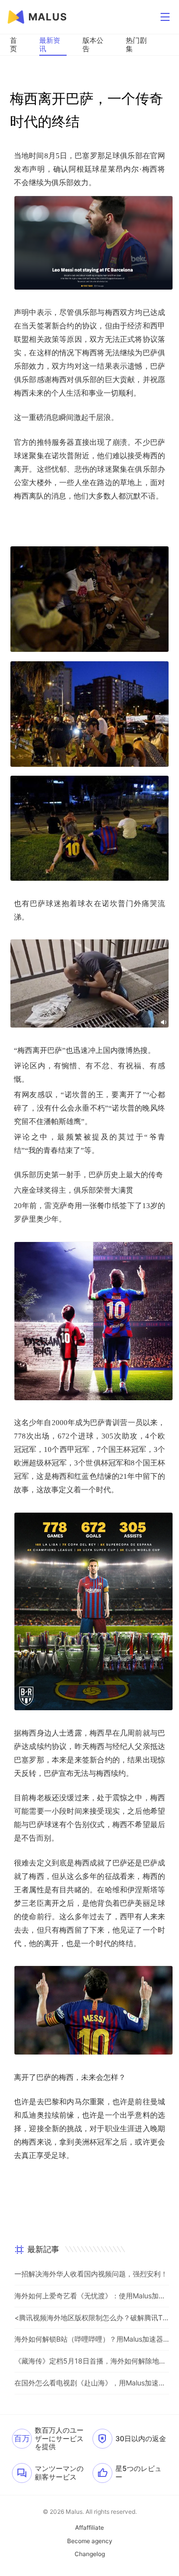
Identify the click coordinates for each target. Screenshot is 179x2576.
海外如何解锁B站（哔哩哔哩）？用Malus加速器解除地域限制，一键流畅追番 (92, 2339)
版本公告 (93, 44)
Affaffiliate (89, 2528)
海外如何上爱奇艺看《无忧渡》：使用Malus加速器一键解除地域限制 (92, 2296)
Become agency (90, 2541)
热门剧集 (136, 44)
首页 (13, 44)
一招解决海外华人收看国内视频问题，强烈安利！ (91, 2274)
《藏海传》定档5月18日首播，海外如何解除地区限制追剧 (92, 2361)
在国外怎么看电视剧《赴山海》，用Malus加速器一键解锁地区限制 (92, 2383)
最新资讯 (50, 44)
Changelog (90, 2554)
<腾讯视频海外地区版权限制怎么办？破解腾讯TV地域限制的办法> (92, 2318)
